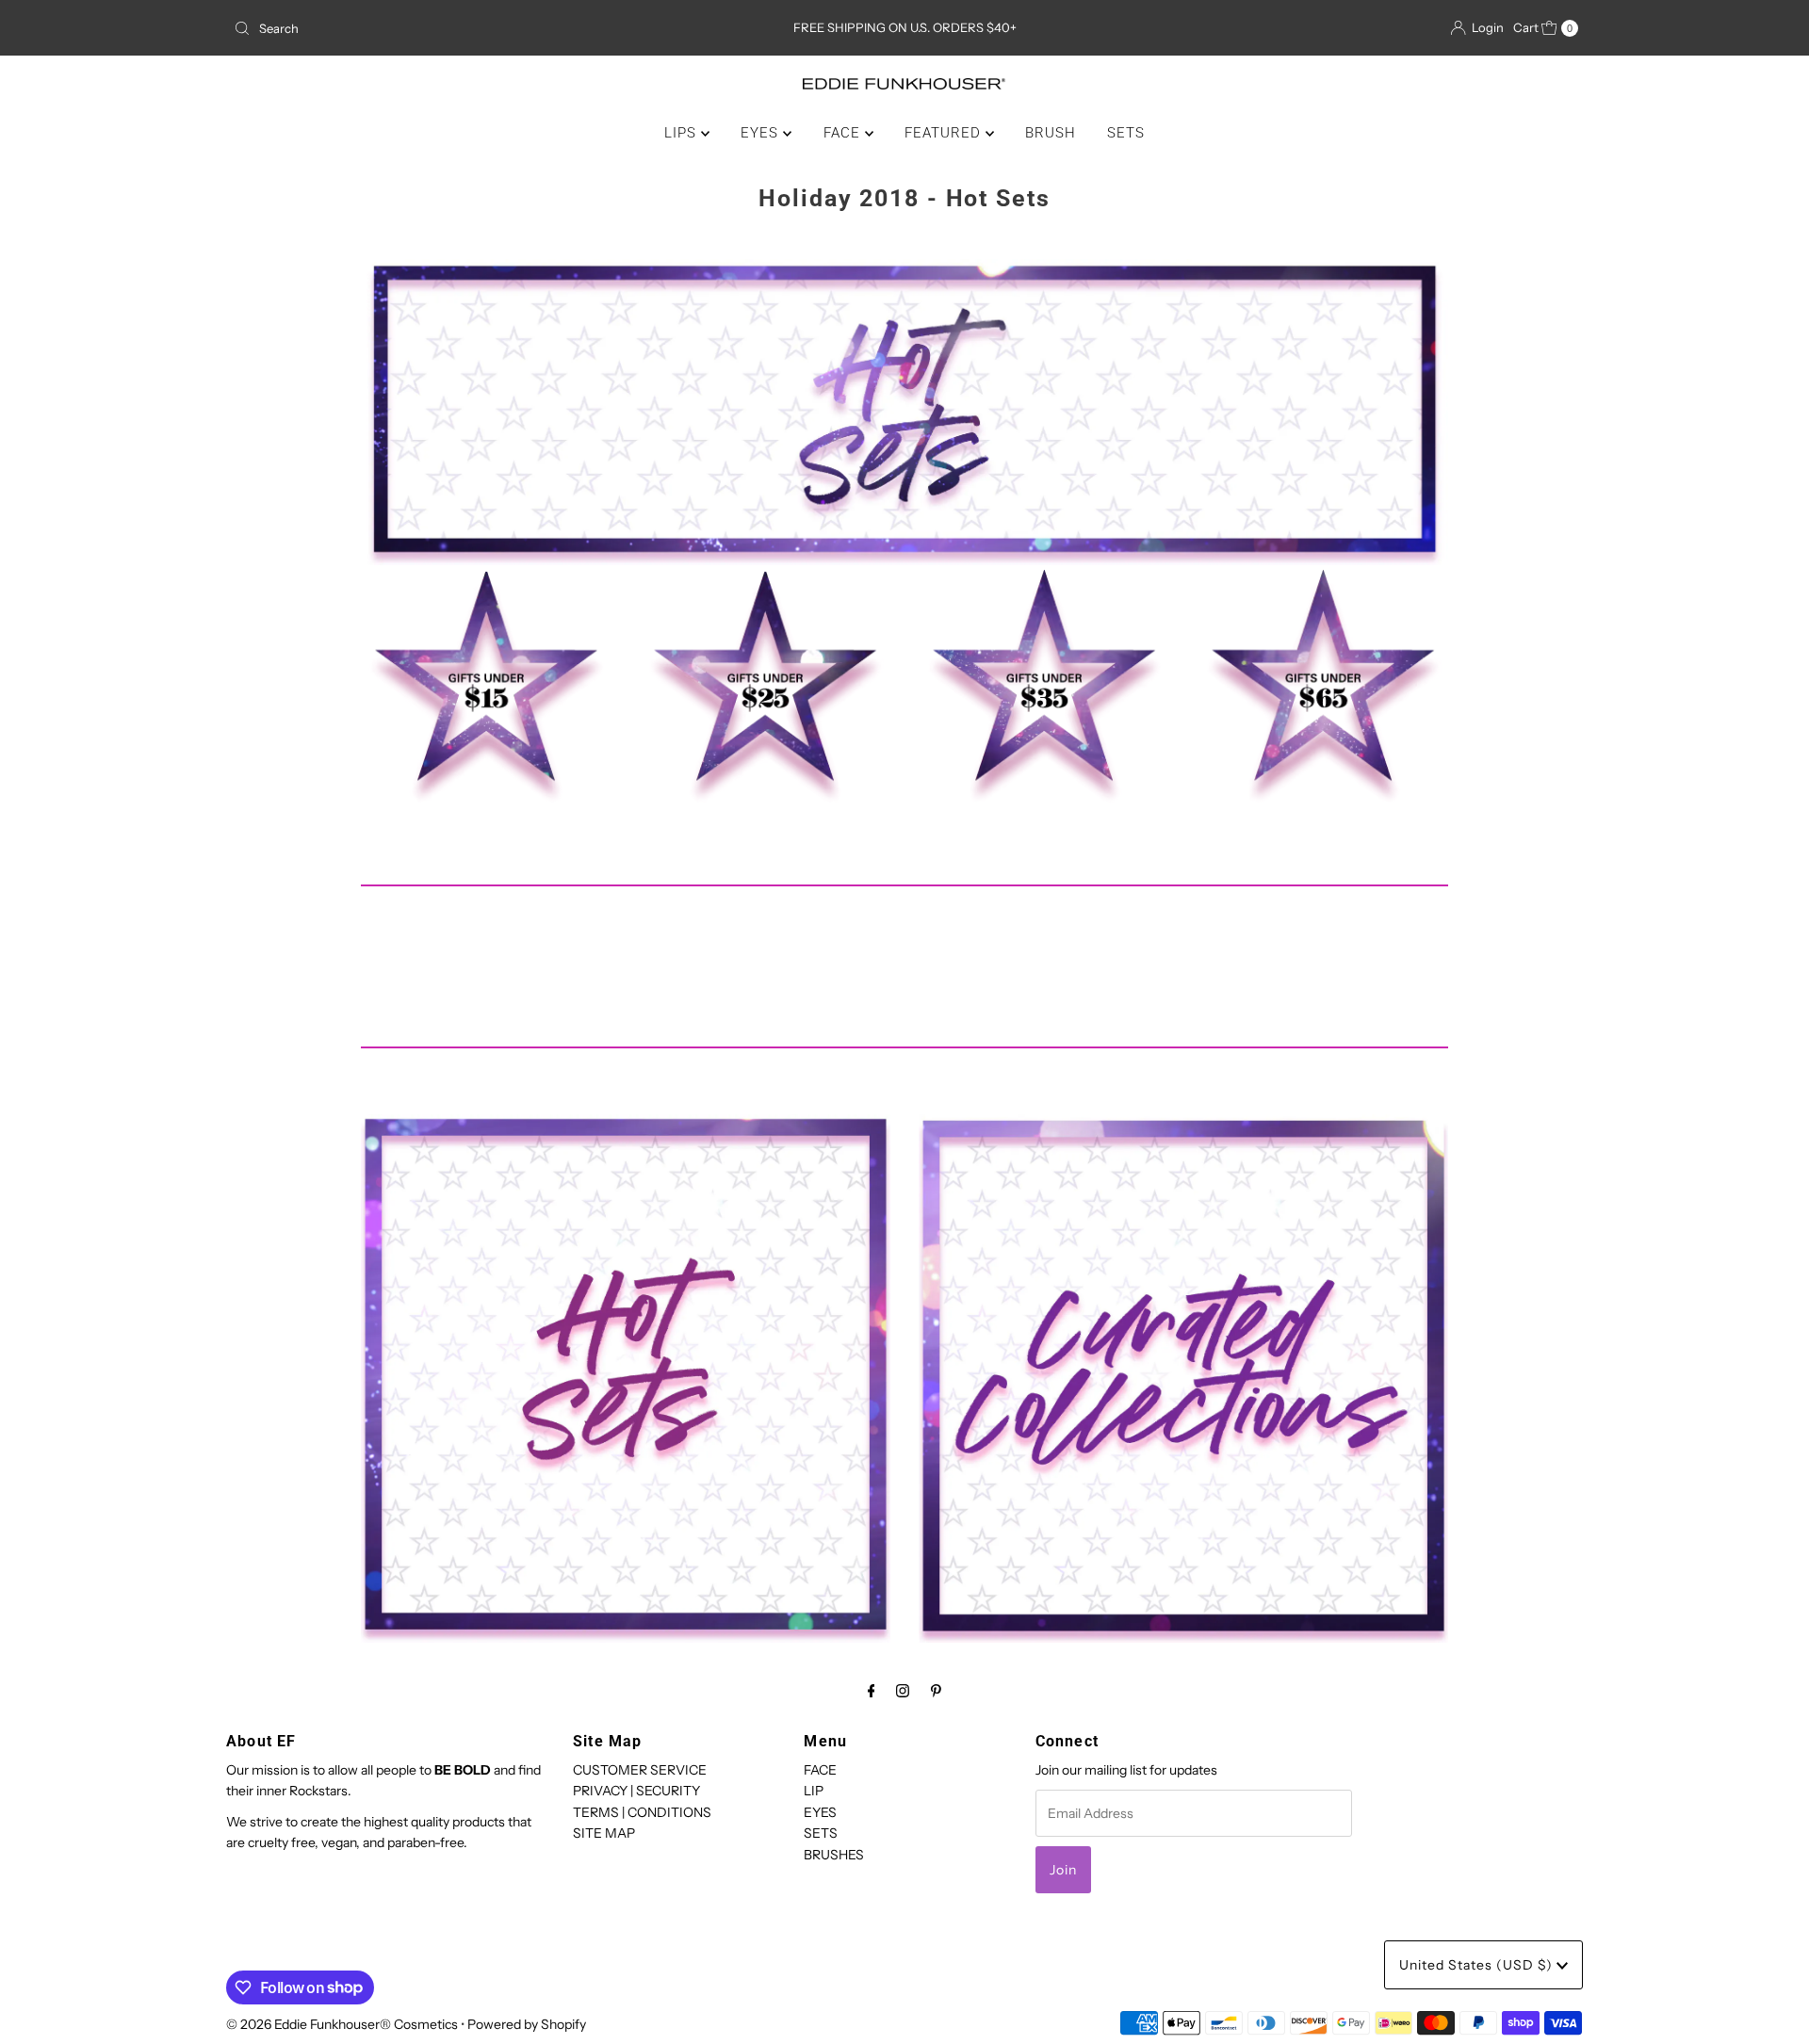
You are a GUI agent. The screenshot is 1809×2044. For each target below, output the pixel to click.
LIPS (683, 133)
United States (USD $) (1478, 1965)
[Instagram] (903, 1691)
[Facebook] (872, 1691)
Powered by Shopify (527, 2024)
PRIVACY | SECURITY (636, 1791)
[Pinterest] (936, 1691)
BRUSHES (834, 1854)
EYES (762, 133)
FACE (844, 133)
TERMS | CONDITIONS (642, 1812)
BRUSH (1051, 133)
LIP (814, 1791)
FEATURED (945, 133)
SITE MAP (604, 1833)
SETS (1126, 133)
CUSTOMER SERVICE (640, 1770)
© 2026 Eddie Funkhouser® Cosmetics (342, 2024)
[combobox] (447, 28)
